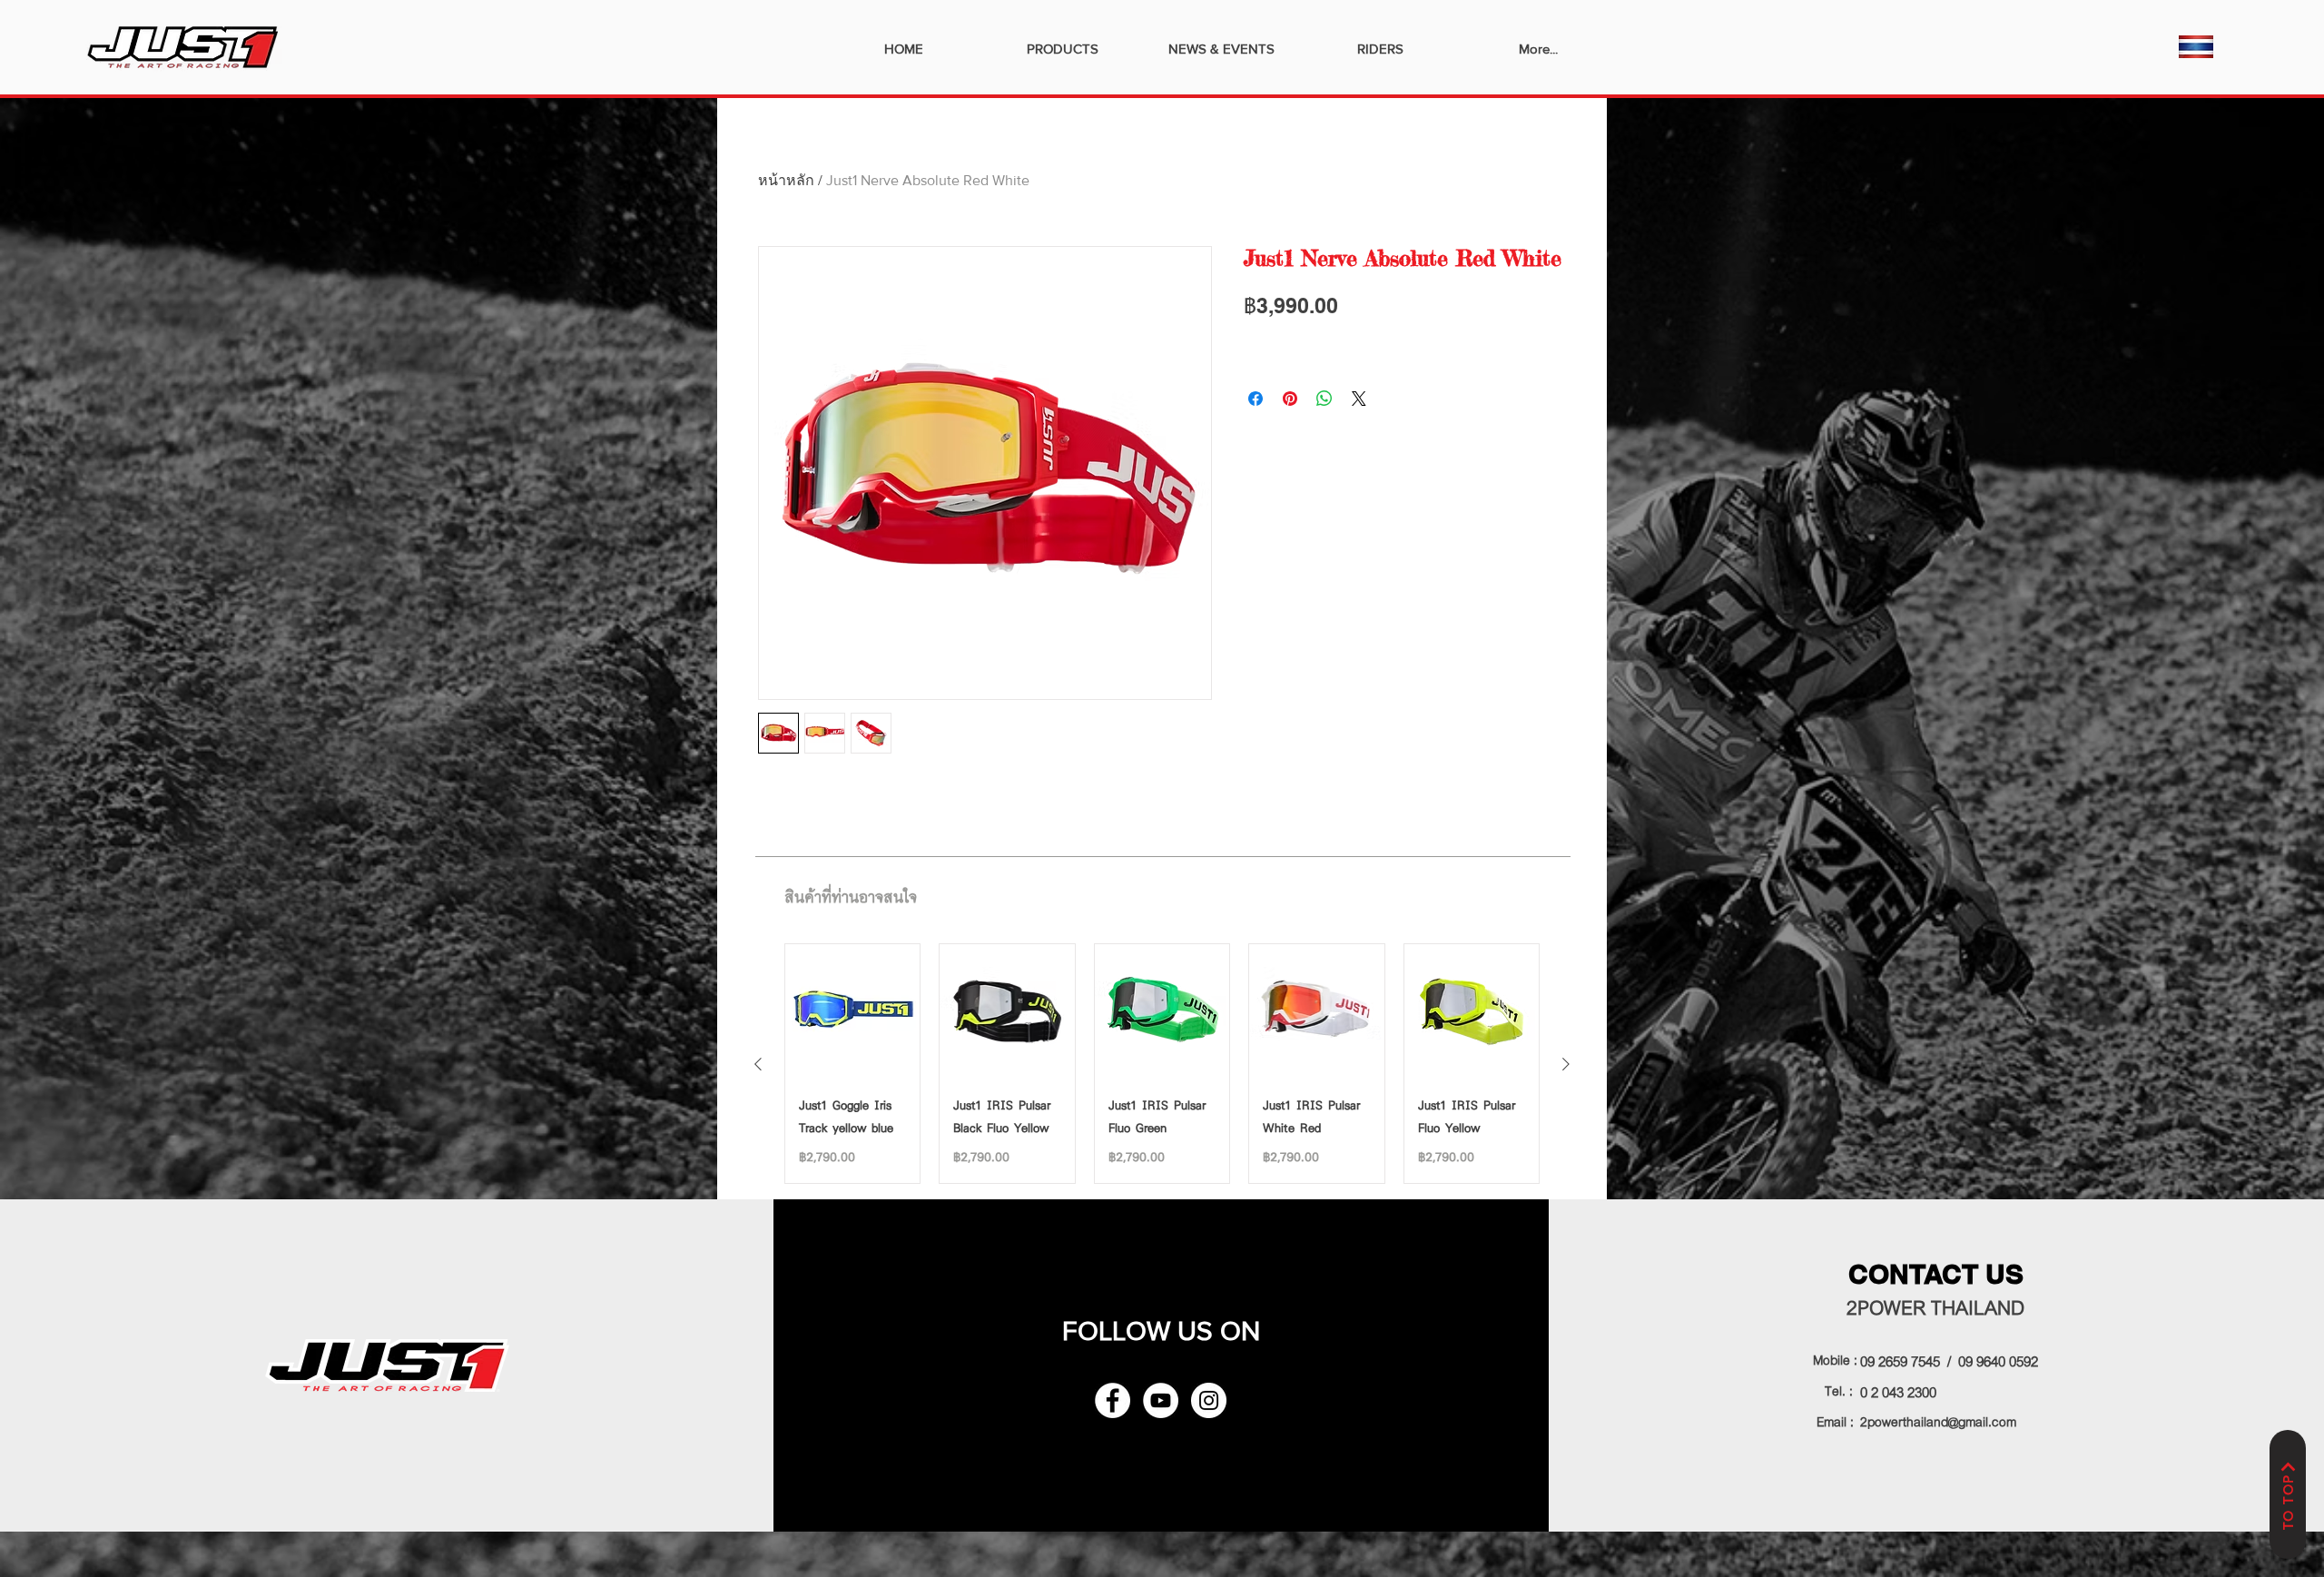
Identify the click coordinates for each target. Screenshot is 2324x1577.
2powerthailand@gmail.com (1938, 1420)
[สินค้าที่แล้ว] (758, 1064)
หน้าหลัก (786, 180)
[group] (1162, 1064)
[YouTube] (1161, 1400)
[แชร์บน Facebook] (1256, 399)
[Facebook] (1113, 1400)
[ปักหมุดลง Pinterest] (1290, 399)
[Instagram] (1209, 1400)
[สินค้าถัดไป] (1566, 1064)
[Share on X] (1359, 399)
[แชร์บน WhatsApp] (1324, 399)
